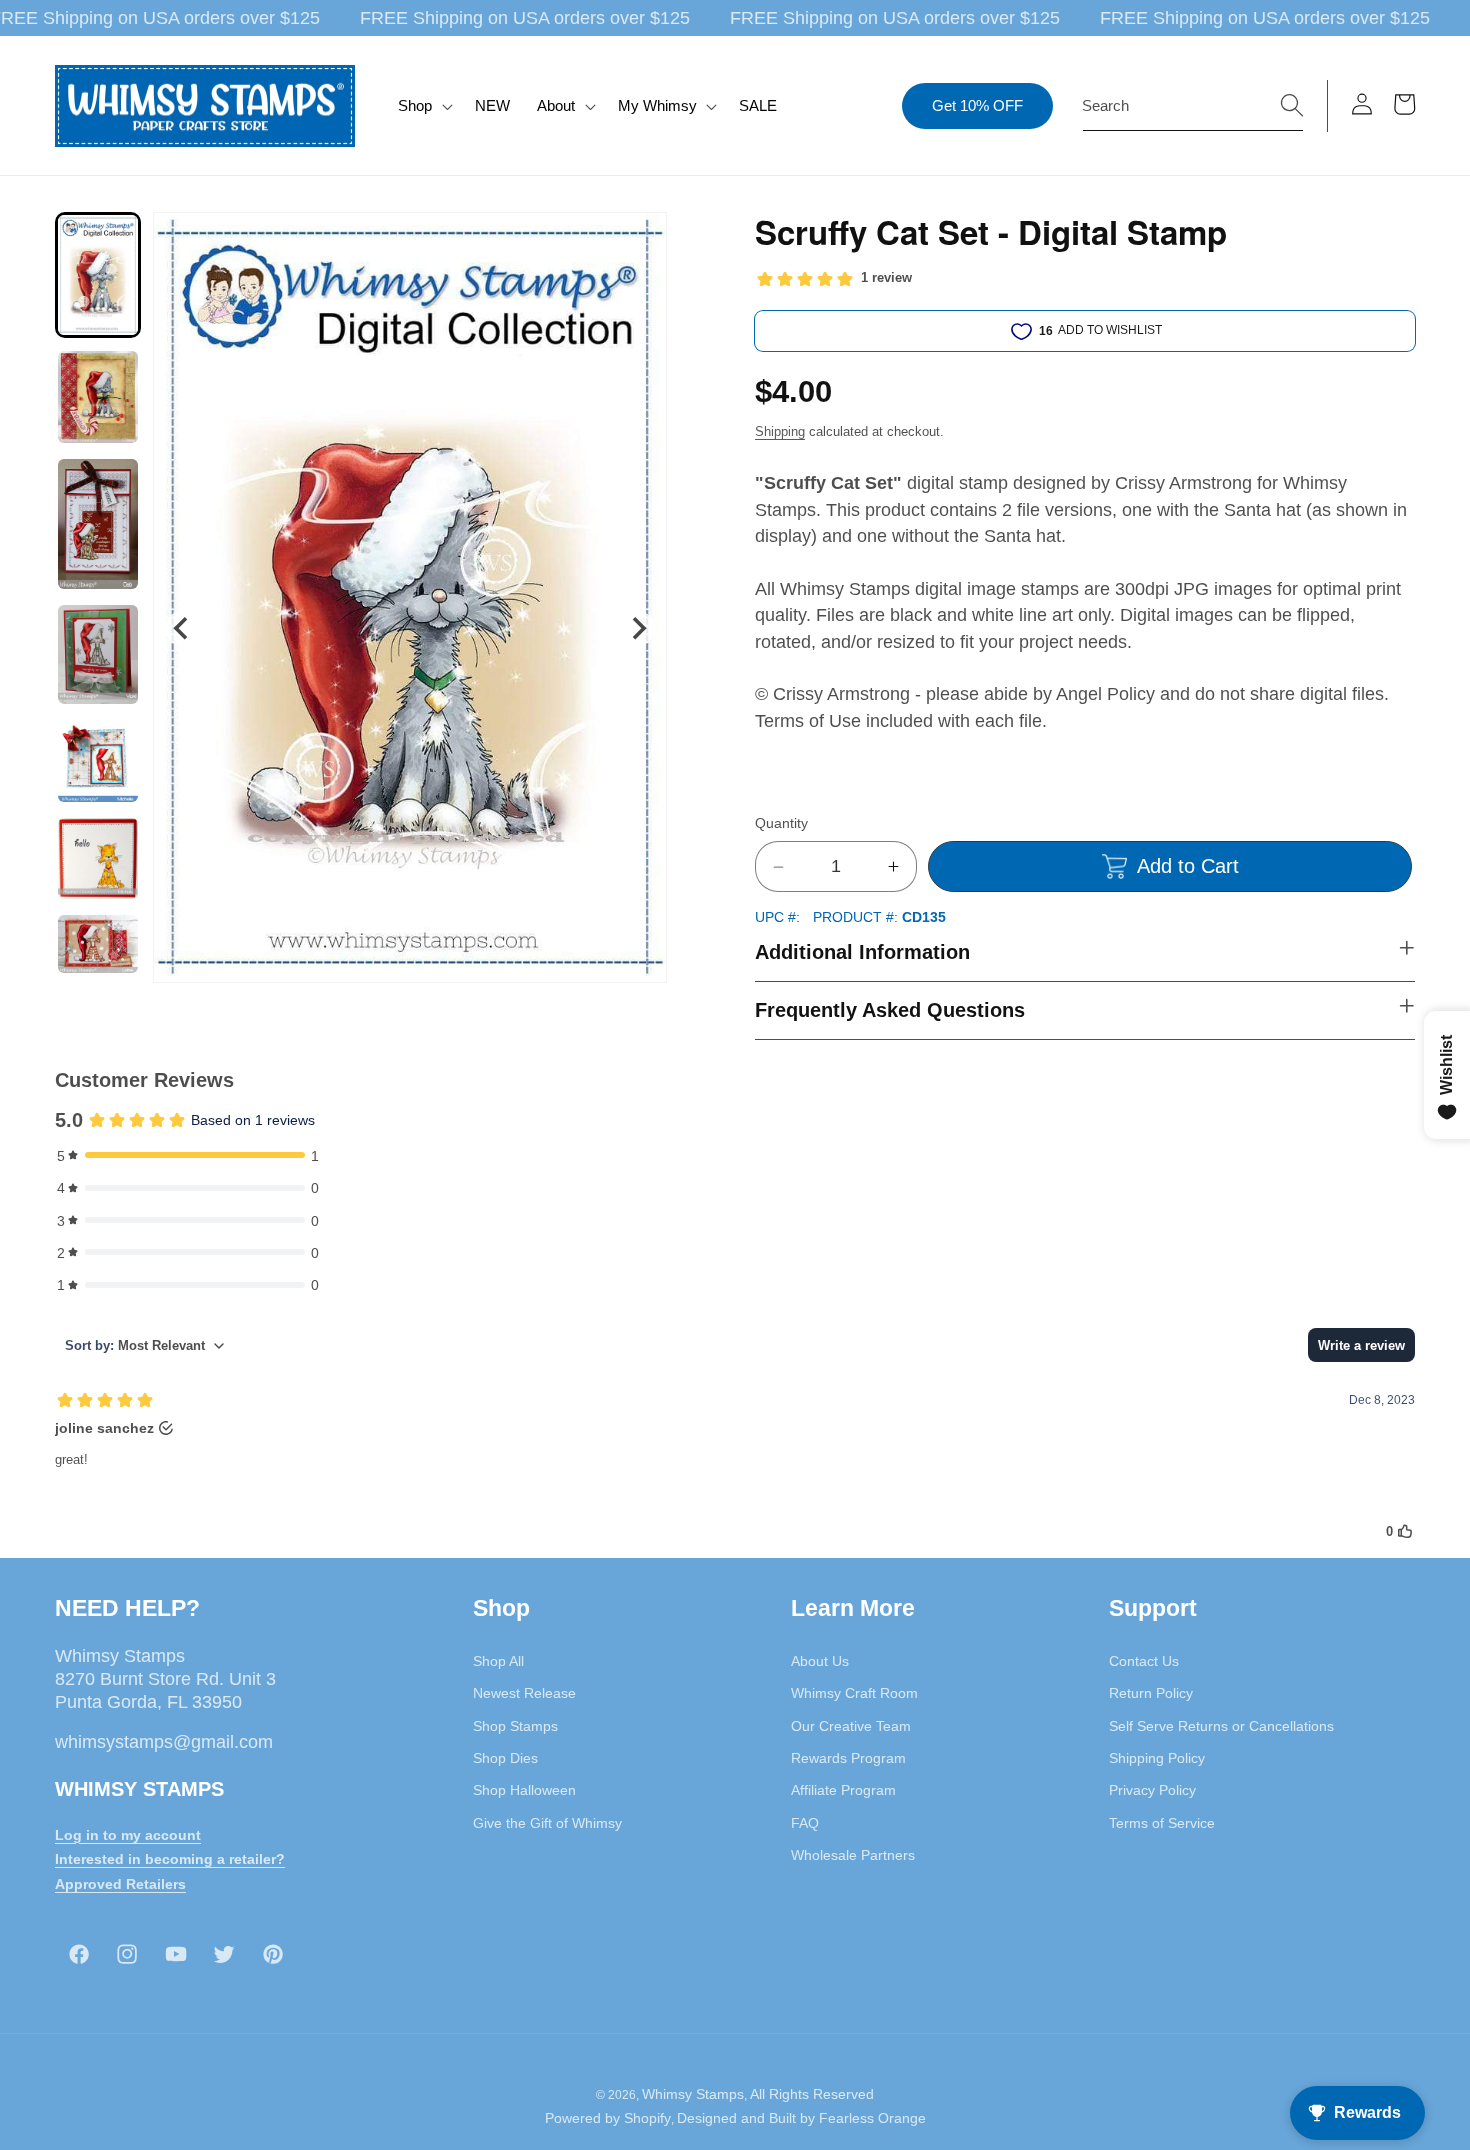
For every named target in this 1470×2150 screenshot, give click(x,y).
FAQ (805, 1823)
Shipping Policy (1157, 1758)
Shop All (498, 1661)
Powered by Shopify (608, 2118)
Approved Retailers (120, 1884)
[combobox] (1193, 106)
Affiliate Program (843, 1790)
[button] (423, 106)
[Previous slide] (181, 628)
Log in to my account (128, 1835)
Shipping (780, 431)
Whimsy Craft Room (854, 1693)
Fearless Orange (872, 2118)
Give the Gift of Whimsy (547, 1823)
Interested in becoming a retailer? (170, 1859)
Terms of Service (1162, 1823)
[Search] (1292, 105)
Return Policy (1151, 1693)
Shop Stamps (515, 1726)
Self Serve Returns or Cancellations (1221, 1726)
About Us (820, 1661)
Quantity (781, 824)
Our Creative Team (851, 1726)
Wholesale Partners (853, 1855)
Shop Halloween (524, 1790)
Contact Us (1144, 1661)
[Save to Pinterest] (639, 240)
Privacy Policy (1152, 1790)
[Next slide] (638, 628)
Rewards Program (848, 1758)
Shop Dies (505, 1758)
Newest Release (524, 1693)
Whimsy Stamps (693, 2094)
